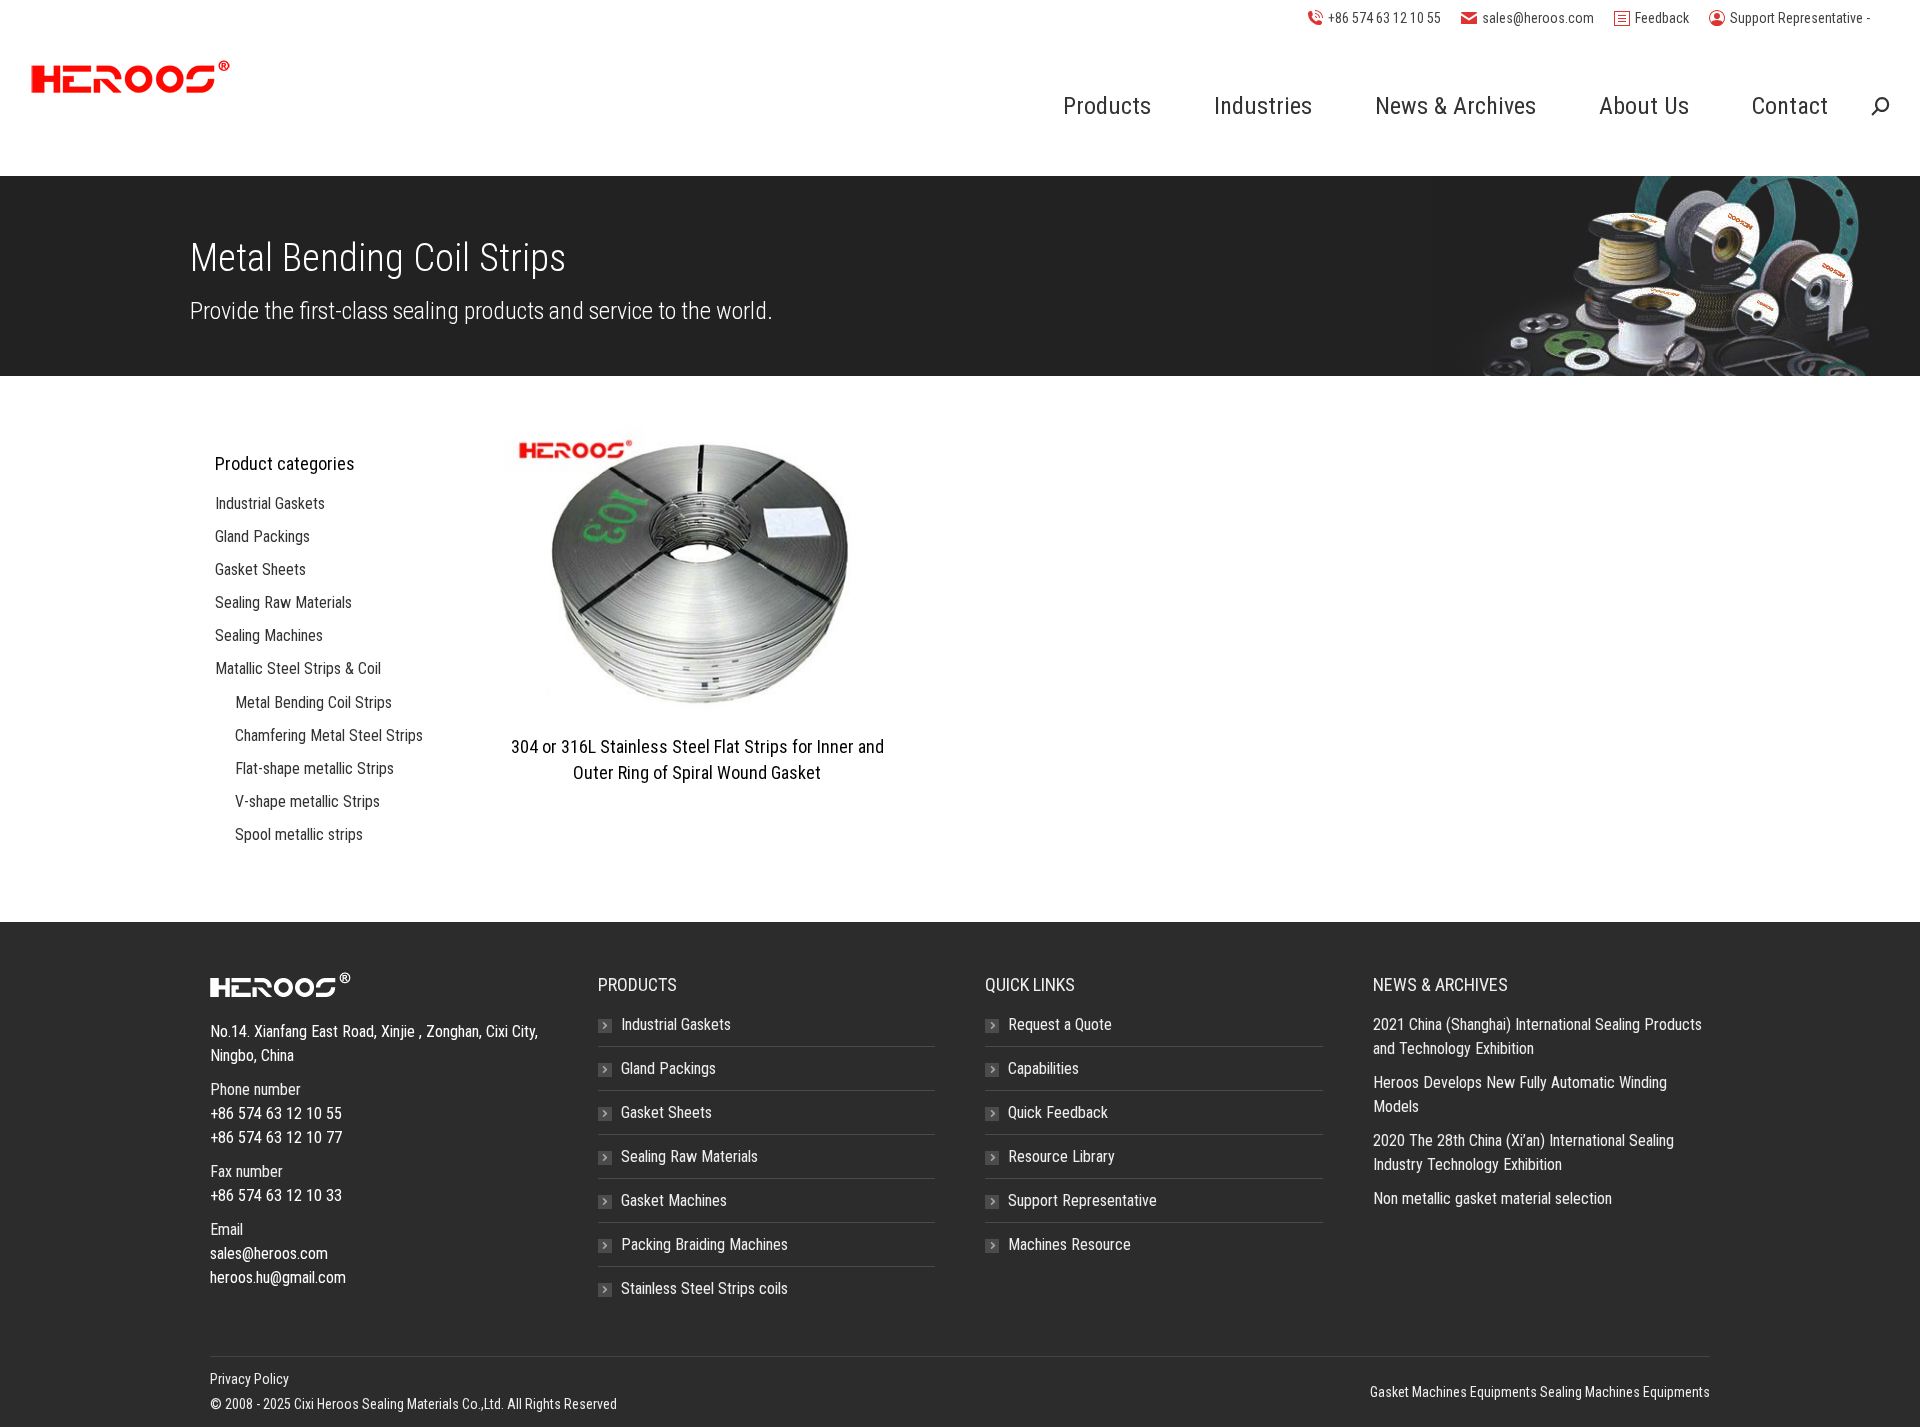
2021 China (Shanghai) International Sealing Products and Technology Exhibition (1537, 1036)
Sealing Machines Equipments (1625, 1392)
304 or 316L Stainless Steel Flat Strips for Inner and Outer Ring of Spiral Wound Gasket (697, 759)
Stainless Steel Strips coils (704, 1288)
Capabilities (1043, 1068)
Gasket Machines (674, 1200)
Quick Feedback (1058, 1112)
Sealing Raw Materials (283, 602)
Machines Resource (1069, 1244)
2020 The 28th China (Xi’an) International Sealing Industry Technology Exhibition (1523, 1152)
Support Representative (1082, 1200)
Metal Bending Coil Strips (313, 702)
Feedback (1662, 18)
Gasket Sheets (260, 569)
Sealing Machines (269, 635)
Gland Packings (262, 536)
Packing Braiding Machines (704, 1244)
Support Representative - (1800, 18)
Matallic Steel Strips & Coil (298, 668)
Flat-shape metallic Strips (314, 768)
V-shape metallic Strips (307, 801)
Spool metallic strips (299, 834)
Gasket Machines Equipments (1453, 1392)
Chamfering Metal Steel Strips (329, 735)
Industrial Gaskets (270, 503)
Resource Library (1061, 1156)
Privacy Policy (249, 1379)
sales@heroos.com (1538, 18)
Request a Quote (1060, 1024)
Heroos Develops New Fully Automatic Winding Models (1520, 1094)
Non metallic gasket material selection (1492, 1198)
